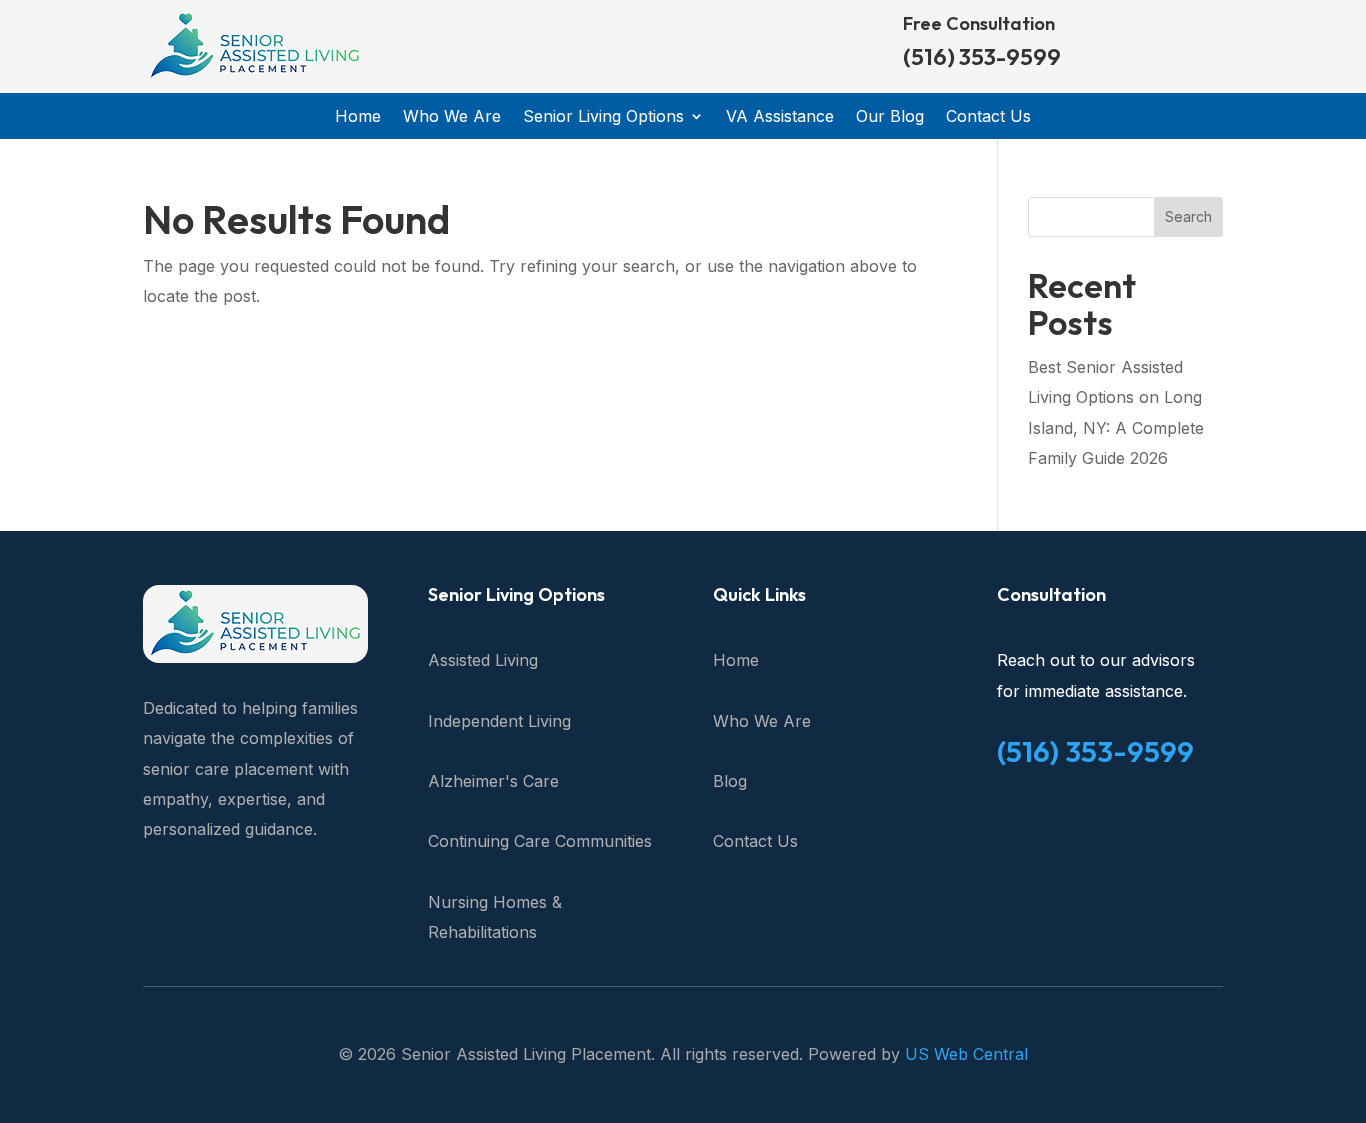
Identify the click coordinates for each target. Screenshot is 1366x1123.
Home (358, 117)
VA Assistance (780, 117)
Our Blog (890, 117)
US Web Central (966, 1054)
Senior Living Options (603, 117)
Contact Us (988, 117)
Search (1188, 216)
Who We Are (452, 117)
